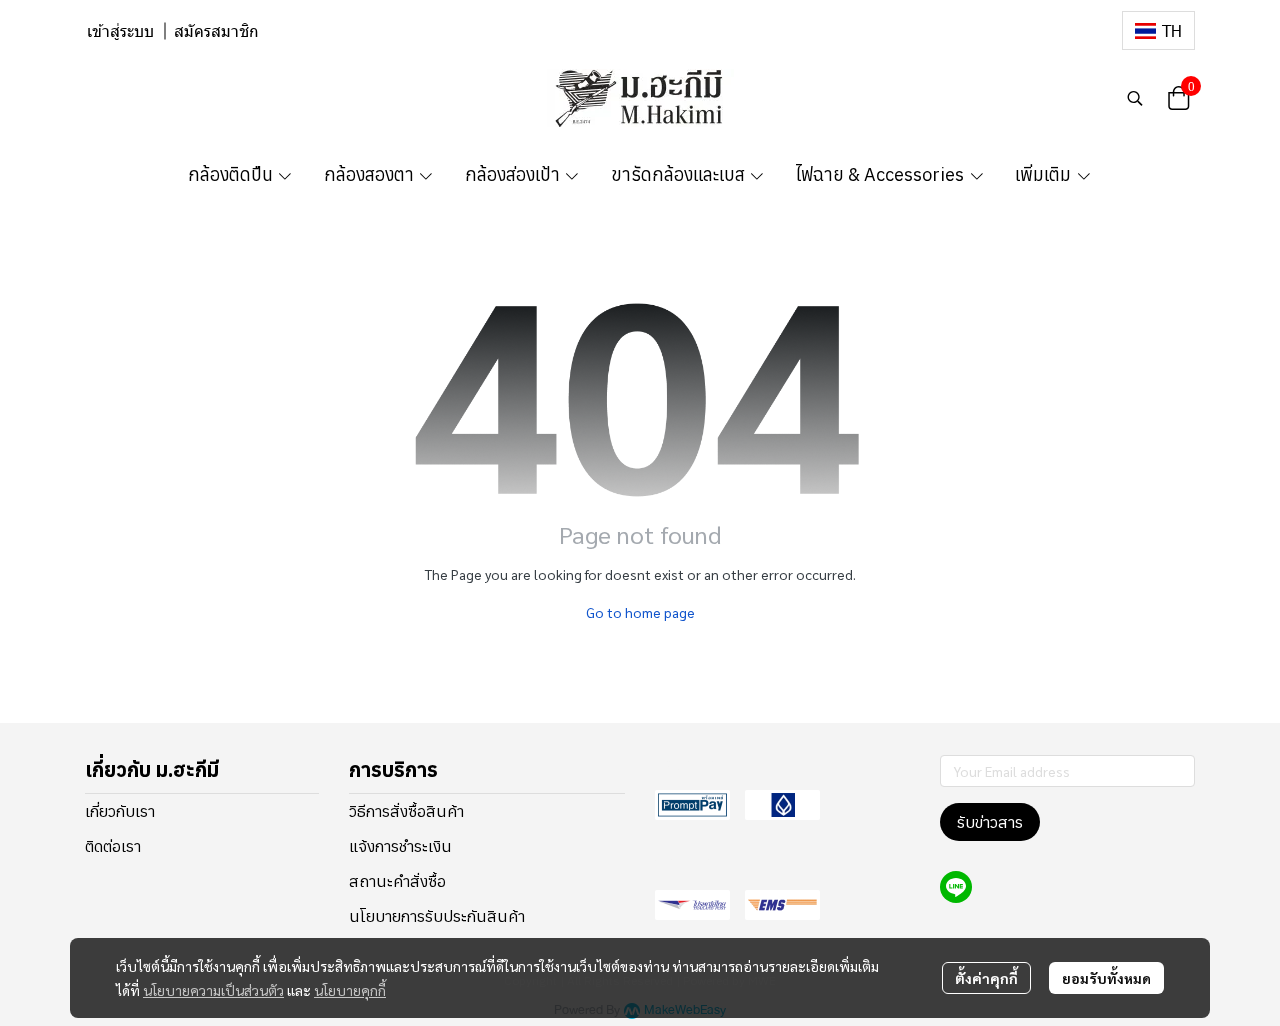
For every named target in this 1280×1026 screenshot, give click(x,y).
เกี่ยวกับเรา (120, 811)
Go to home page (640, 612)
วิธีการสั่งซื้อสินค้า (406, 811)
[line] (956, 887)
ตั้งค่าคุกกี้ (986, 978)
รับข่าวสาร (990, 822)
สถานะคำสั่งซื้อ (397, 881)
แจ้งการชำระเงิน (400, 846)
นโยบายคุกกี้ (350, 990)
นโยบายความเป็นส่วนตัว (213, 990)
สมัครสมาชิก (216, 31)
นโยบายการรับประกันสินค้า (437, 916)
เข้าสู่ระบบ (120, 31)
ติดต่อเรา (113, 846)
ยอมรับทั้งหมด (1106, 978)
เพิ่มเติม (1045, 174)
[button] (1158, 30)
